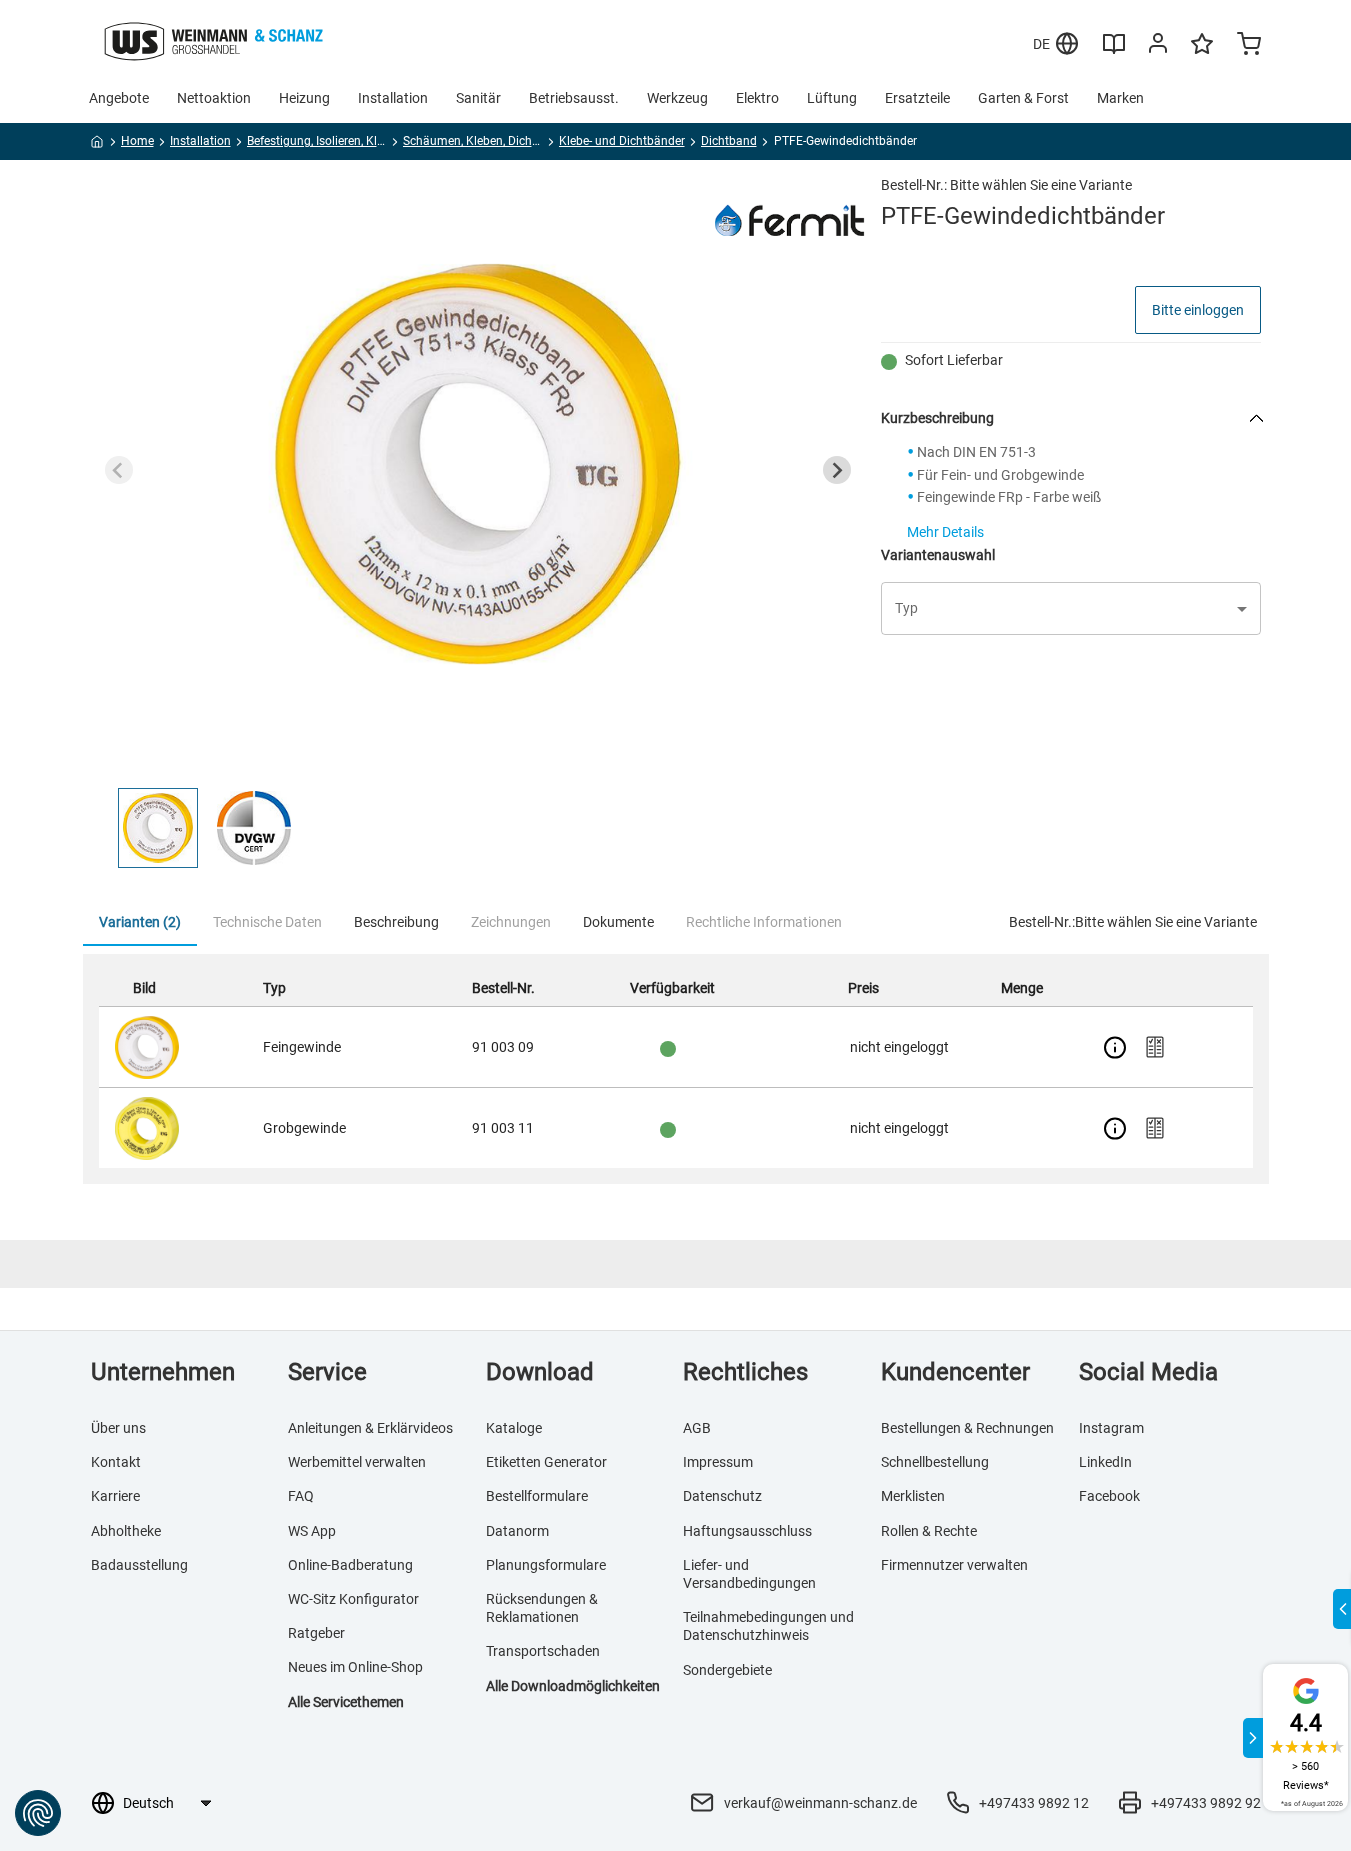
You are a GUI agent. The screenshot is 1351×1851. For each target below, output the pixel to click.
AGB (697, 1428)
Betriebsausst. (574, 98)
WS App (312, 1531)
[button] (158, 828)
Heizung (304, 98)
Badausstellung (139, 1565)
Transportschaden (543, 1651)
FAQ (301, 1496)
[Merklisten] (1202, 53)
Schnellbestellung (935, 1462)
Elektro (757, 98)
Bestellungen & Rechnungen (967, 1428)
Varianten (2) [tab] (140, 922)
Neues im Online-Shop (355, 1667)
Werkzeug (677, 98)
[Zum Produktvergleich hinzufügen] (1155, 1047)
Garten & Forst (1023, 98)
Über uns (118, 1428)
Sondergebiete (727, 1670)
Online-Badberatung (350, 1565)
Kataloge (514, 1428)
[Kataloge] (1114, 51)
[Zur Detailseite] (1115, 1047)
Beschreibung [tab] (396, 922)
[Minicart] (1249, 46)
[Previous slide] (119, 470)
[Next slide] (837, 470)
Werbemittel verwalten (357, 1462)
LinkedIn (1105, 1462)
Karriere (115, 1496)
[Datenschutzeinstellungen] (38, 1813)
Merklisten (913, 1496)
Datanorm (517, 1531)
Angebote (119, 98)
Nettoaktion (214, 98)
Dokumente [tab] (618, 922)
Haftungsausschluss (747, 1531)
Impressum (718, 1462)
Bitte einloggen (1198, 310)
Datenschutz (722, 1496)
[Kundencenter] (1158, 47)
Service (327, 1372)
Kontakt (116, 1462)
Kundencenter (955, 1372)
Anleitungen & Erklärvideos (370, 1428)
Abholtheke (126, 1531)
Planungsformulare (546, 1565)
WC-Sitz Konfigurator (353, 1599)
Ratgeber (316, 1633)
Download (540, 1372)
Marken (1120, 98)
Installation (393, 98)
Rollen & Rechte (929, 1531)
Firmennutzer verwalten (954, 1565)
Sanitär (478, 98)
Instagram (1111, 1428)
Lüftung (832, 98)
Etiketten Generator (546, 1462)
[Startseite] (97, 145)
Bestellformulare (537, 1496)
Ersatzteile (917, 98)
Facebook (1109, 1496)
